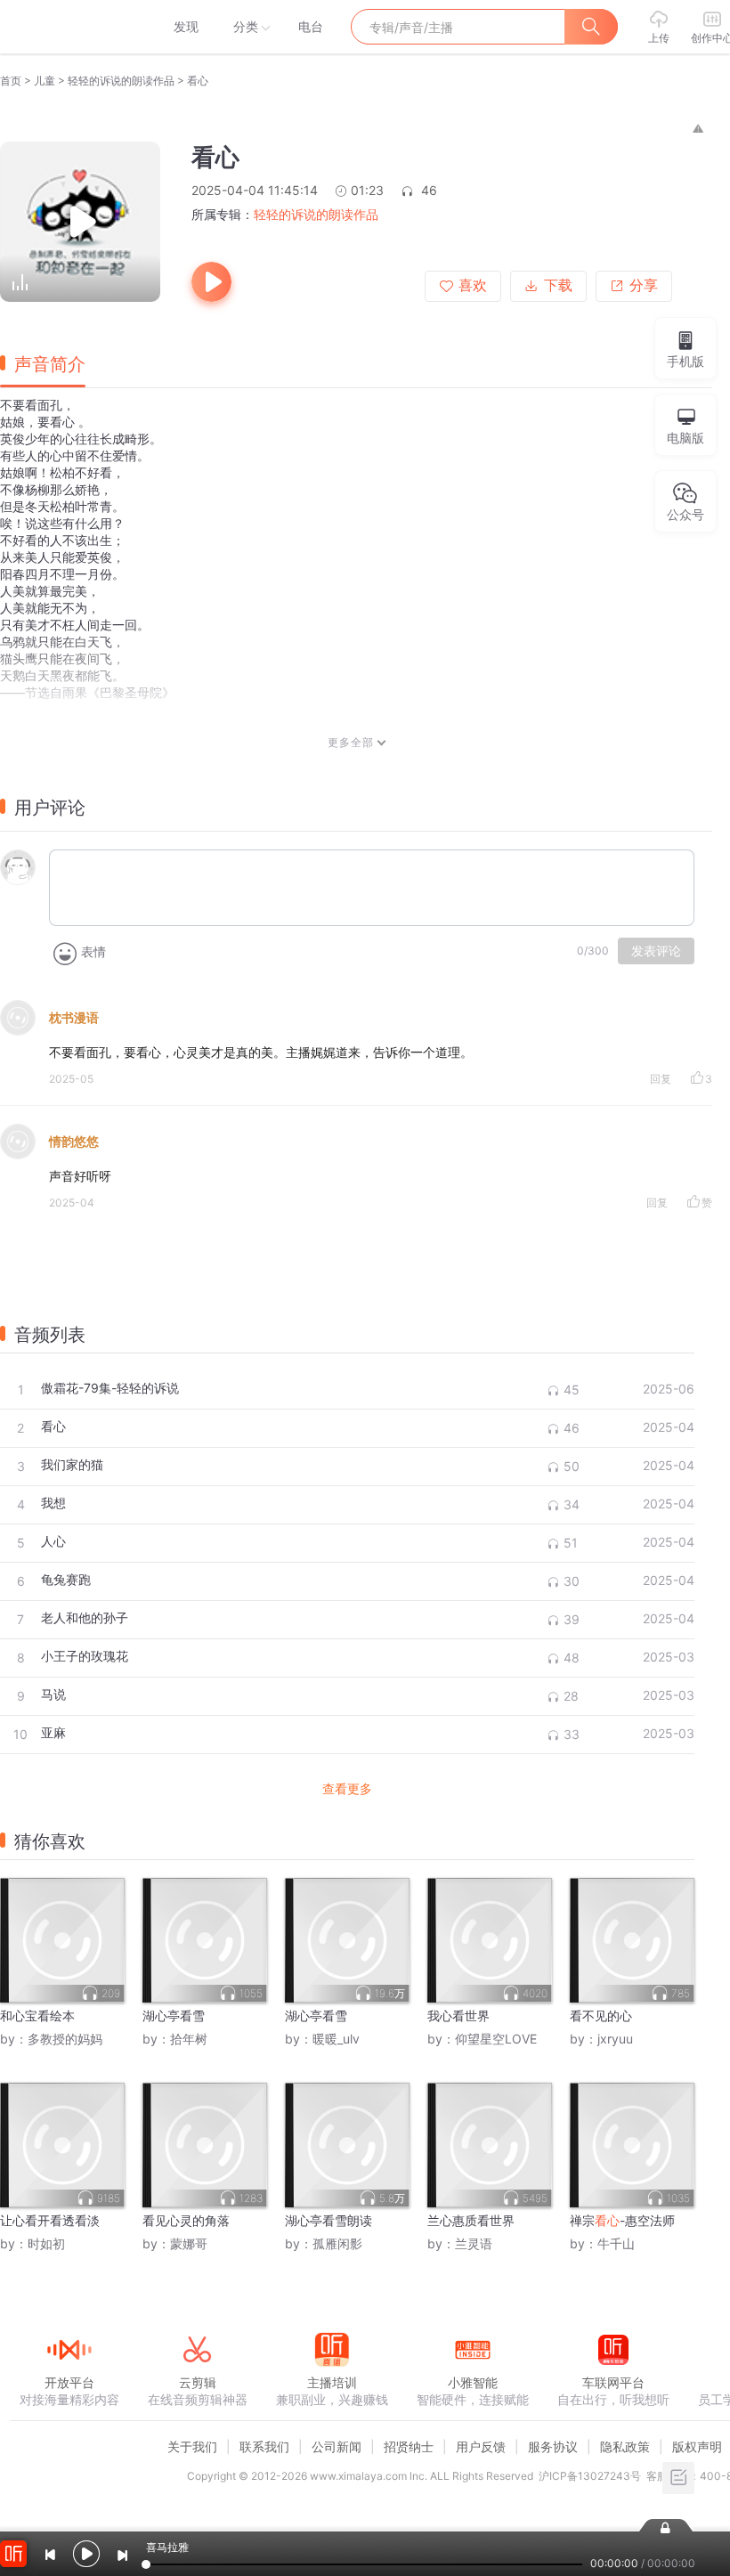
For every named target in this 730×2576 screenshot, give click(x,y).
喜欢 (473, 285)
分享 (644, 285)
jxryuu (615, 2039)
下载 (558, 285)
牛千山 (616, 2243)
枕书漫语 (74, 1017)
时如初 (46, 2243)
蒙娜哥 (189, 2243)
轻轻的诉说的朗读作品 (121, 81)
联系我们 (264, 2446)
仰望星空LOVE (496, 2039)
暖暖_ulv (336, 2039)
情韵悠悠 (74, 1141)
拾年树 (189, 2039)
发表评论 (656, 951)
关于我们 (192, 2446)
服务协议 (553, 2446)
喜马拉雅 (69, 27)
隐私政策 (625, 2446)
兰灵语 (474, 2243)
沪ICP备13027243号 (590, 2476)
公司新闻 (337, 2446)
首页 (11, 81)
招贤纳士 (409, 2446)
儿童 (45, 81)
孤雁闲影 (337, 2243)
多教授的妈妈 (65, 2039)
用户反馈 (481, 2446)
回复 (661, 1079)
